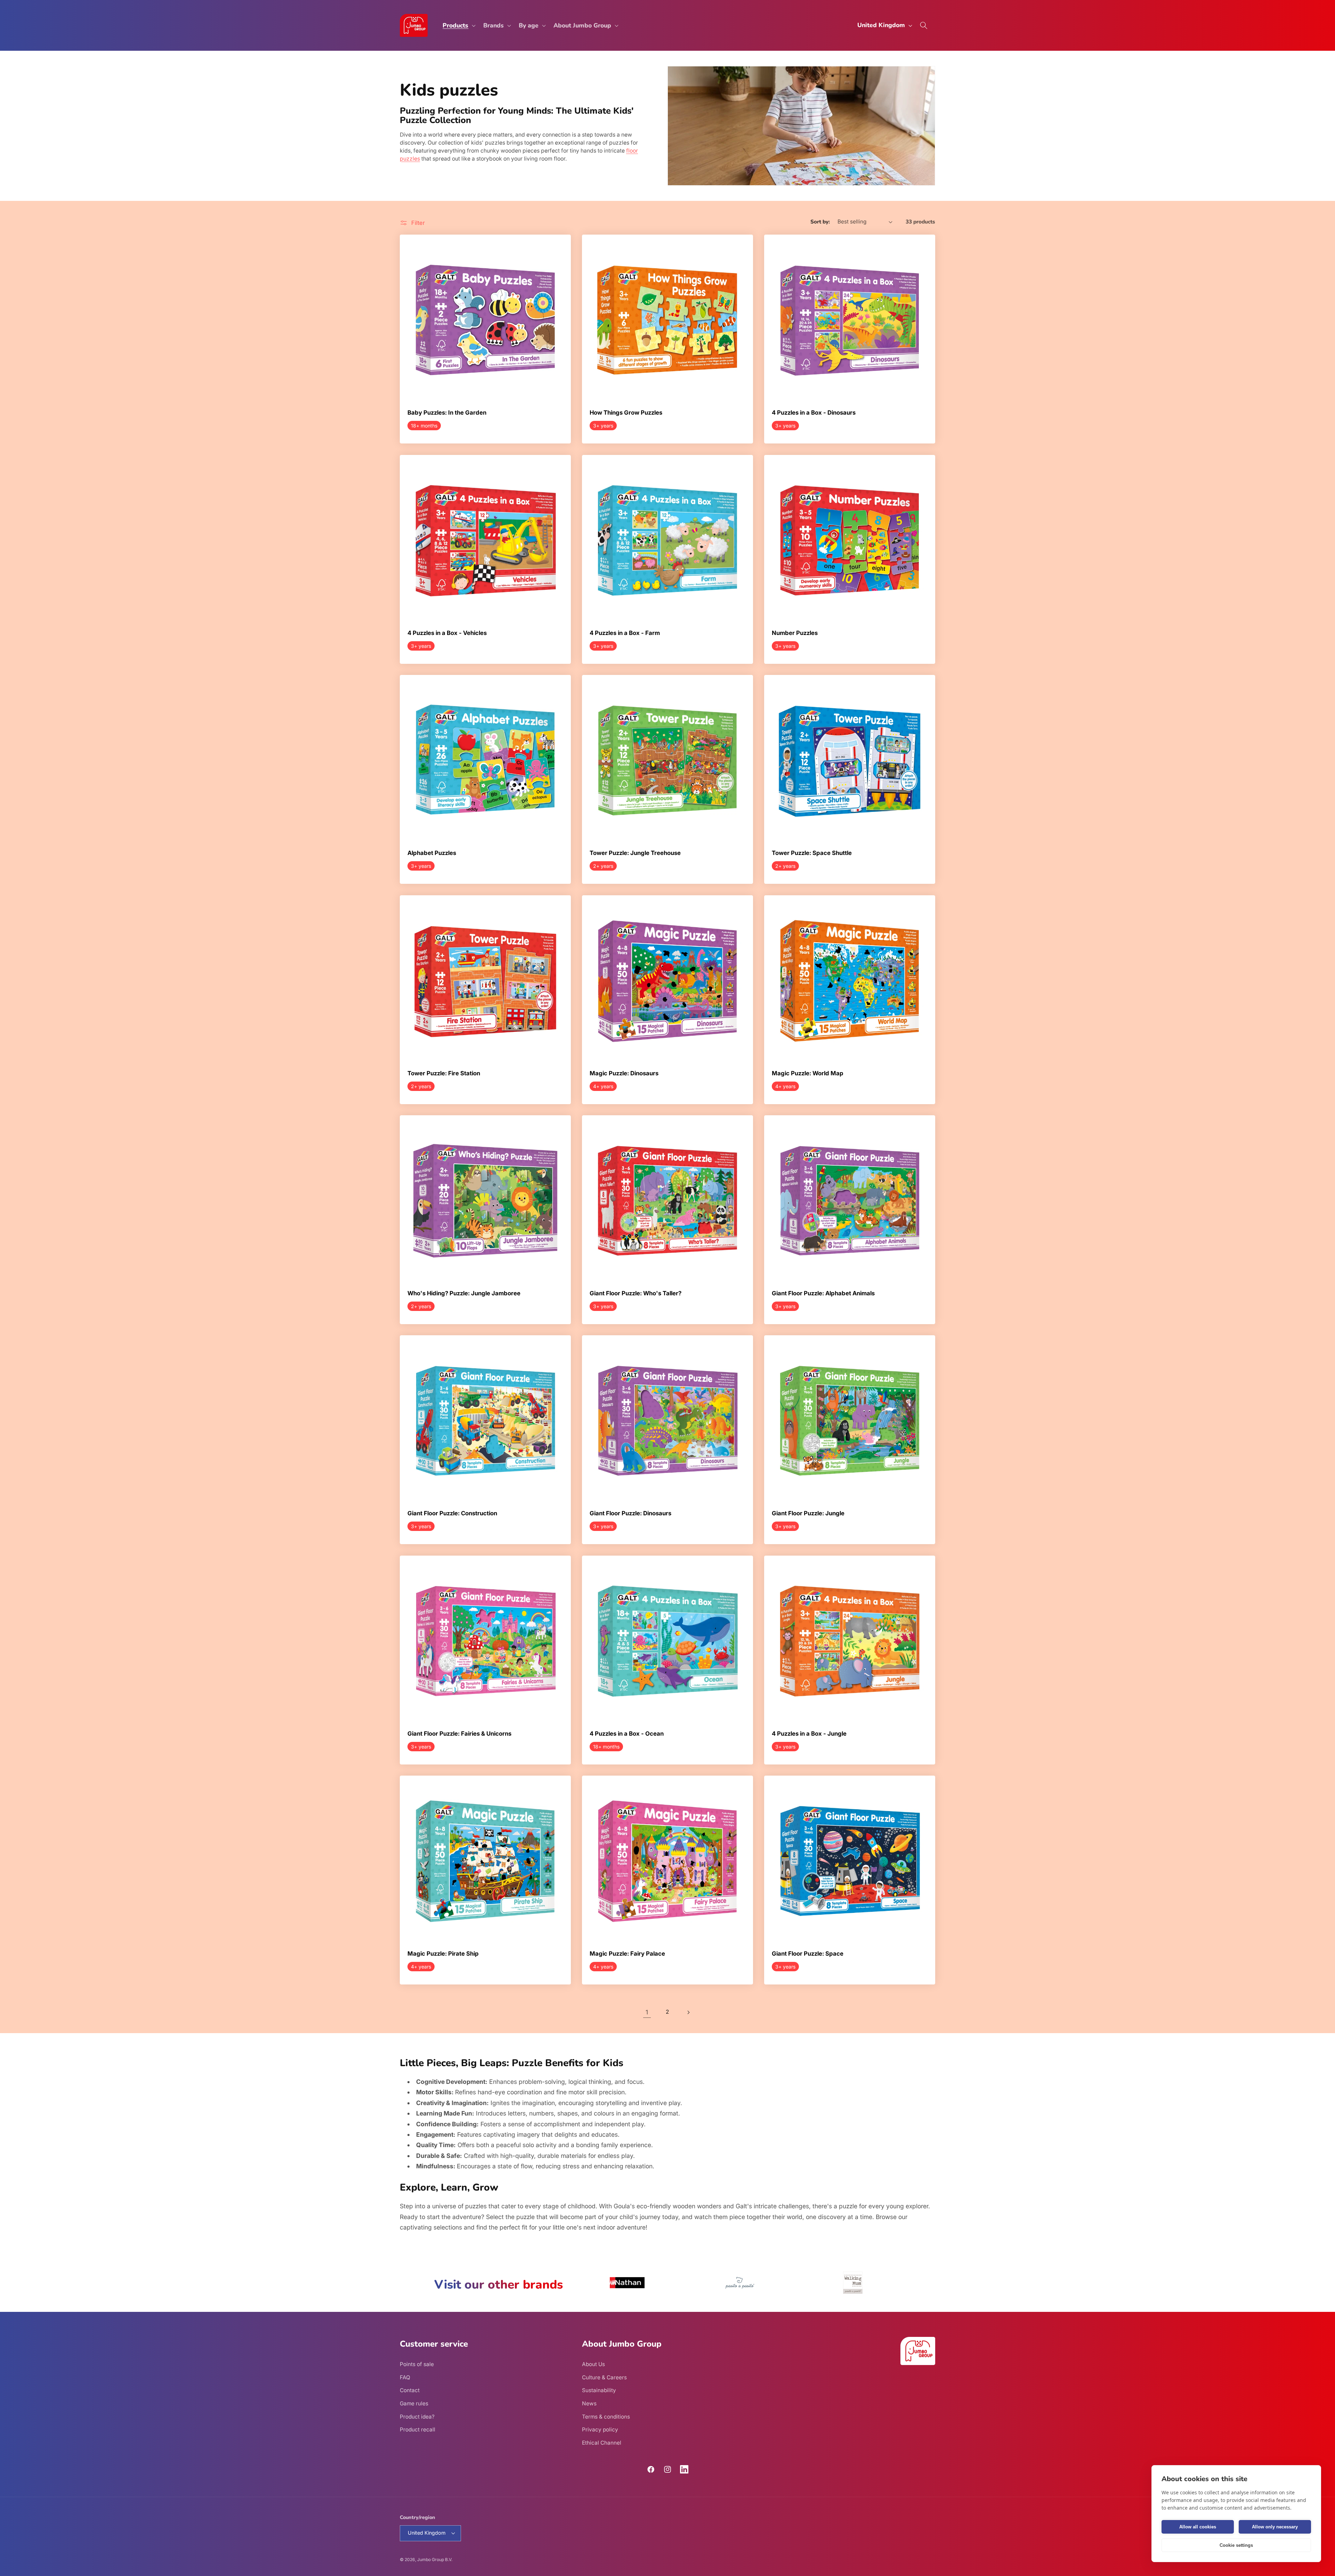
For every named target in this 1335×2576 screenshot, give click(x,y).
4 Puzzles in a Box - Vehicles (447, 633)
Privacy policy (600, 2430)
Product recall (418, 2430)
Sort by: (820, 222)
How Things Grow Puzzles (626, 413)
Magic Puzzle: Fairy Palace (627, 1954)
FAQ (405, 2377)
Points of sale (417, 2364)
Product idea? (417, 2417)
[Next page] (688, 2012)
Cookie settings (1236, 2545)
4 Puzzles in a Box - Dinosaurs (814, 413)
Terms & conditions (606, 2417)
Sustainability (599, 2390)
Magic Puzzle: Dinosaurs (624, 1074)
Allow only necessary (1275, 2527)
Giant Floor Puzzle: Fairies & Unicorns (459, 1734)
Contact (410, 2390)
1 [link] (647, 2012)
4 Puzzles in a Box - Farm (625, 633)
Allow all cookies (1198, 2527)
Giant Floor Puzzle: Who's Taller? (636, 1294)
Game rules (414, 2403)
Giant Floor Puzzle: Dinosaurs (630, 1514)
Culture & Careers (604, 2377)
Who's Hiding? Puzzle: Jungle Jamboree (464, 1294)
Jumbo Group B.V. (435, 2559)
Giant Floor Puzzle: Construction (452, 1514)
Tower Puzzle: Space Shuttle (812, 853)
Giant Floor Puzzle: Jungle (808, 1514)
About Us (593, 2364)
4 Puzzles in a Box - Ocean (627, 1734)
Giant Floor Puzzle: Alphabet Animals (823, 1294)
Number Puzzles (795, 633)
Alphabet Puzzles (432, 853)
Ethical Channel (602, 2443)
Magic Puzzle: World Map (808, 1074)
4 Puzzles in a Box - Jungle (809, 1734)
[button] (458, 26)
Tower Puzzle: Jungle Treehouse (635, 853)
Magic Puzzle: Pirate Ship (443, 1954)
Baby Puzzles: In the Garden (447, 413)
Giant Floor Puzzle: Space (808, 1954)
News (589, 2403)
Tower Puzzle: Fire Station (444, 1074)
